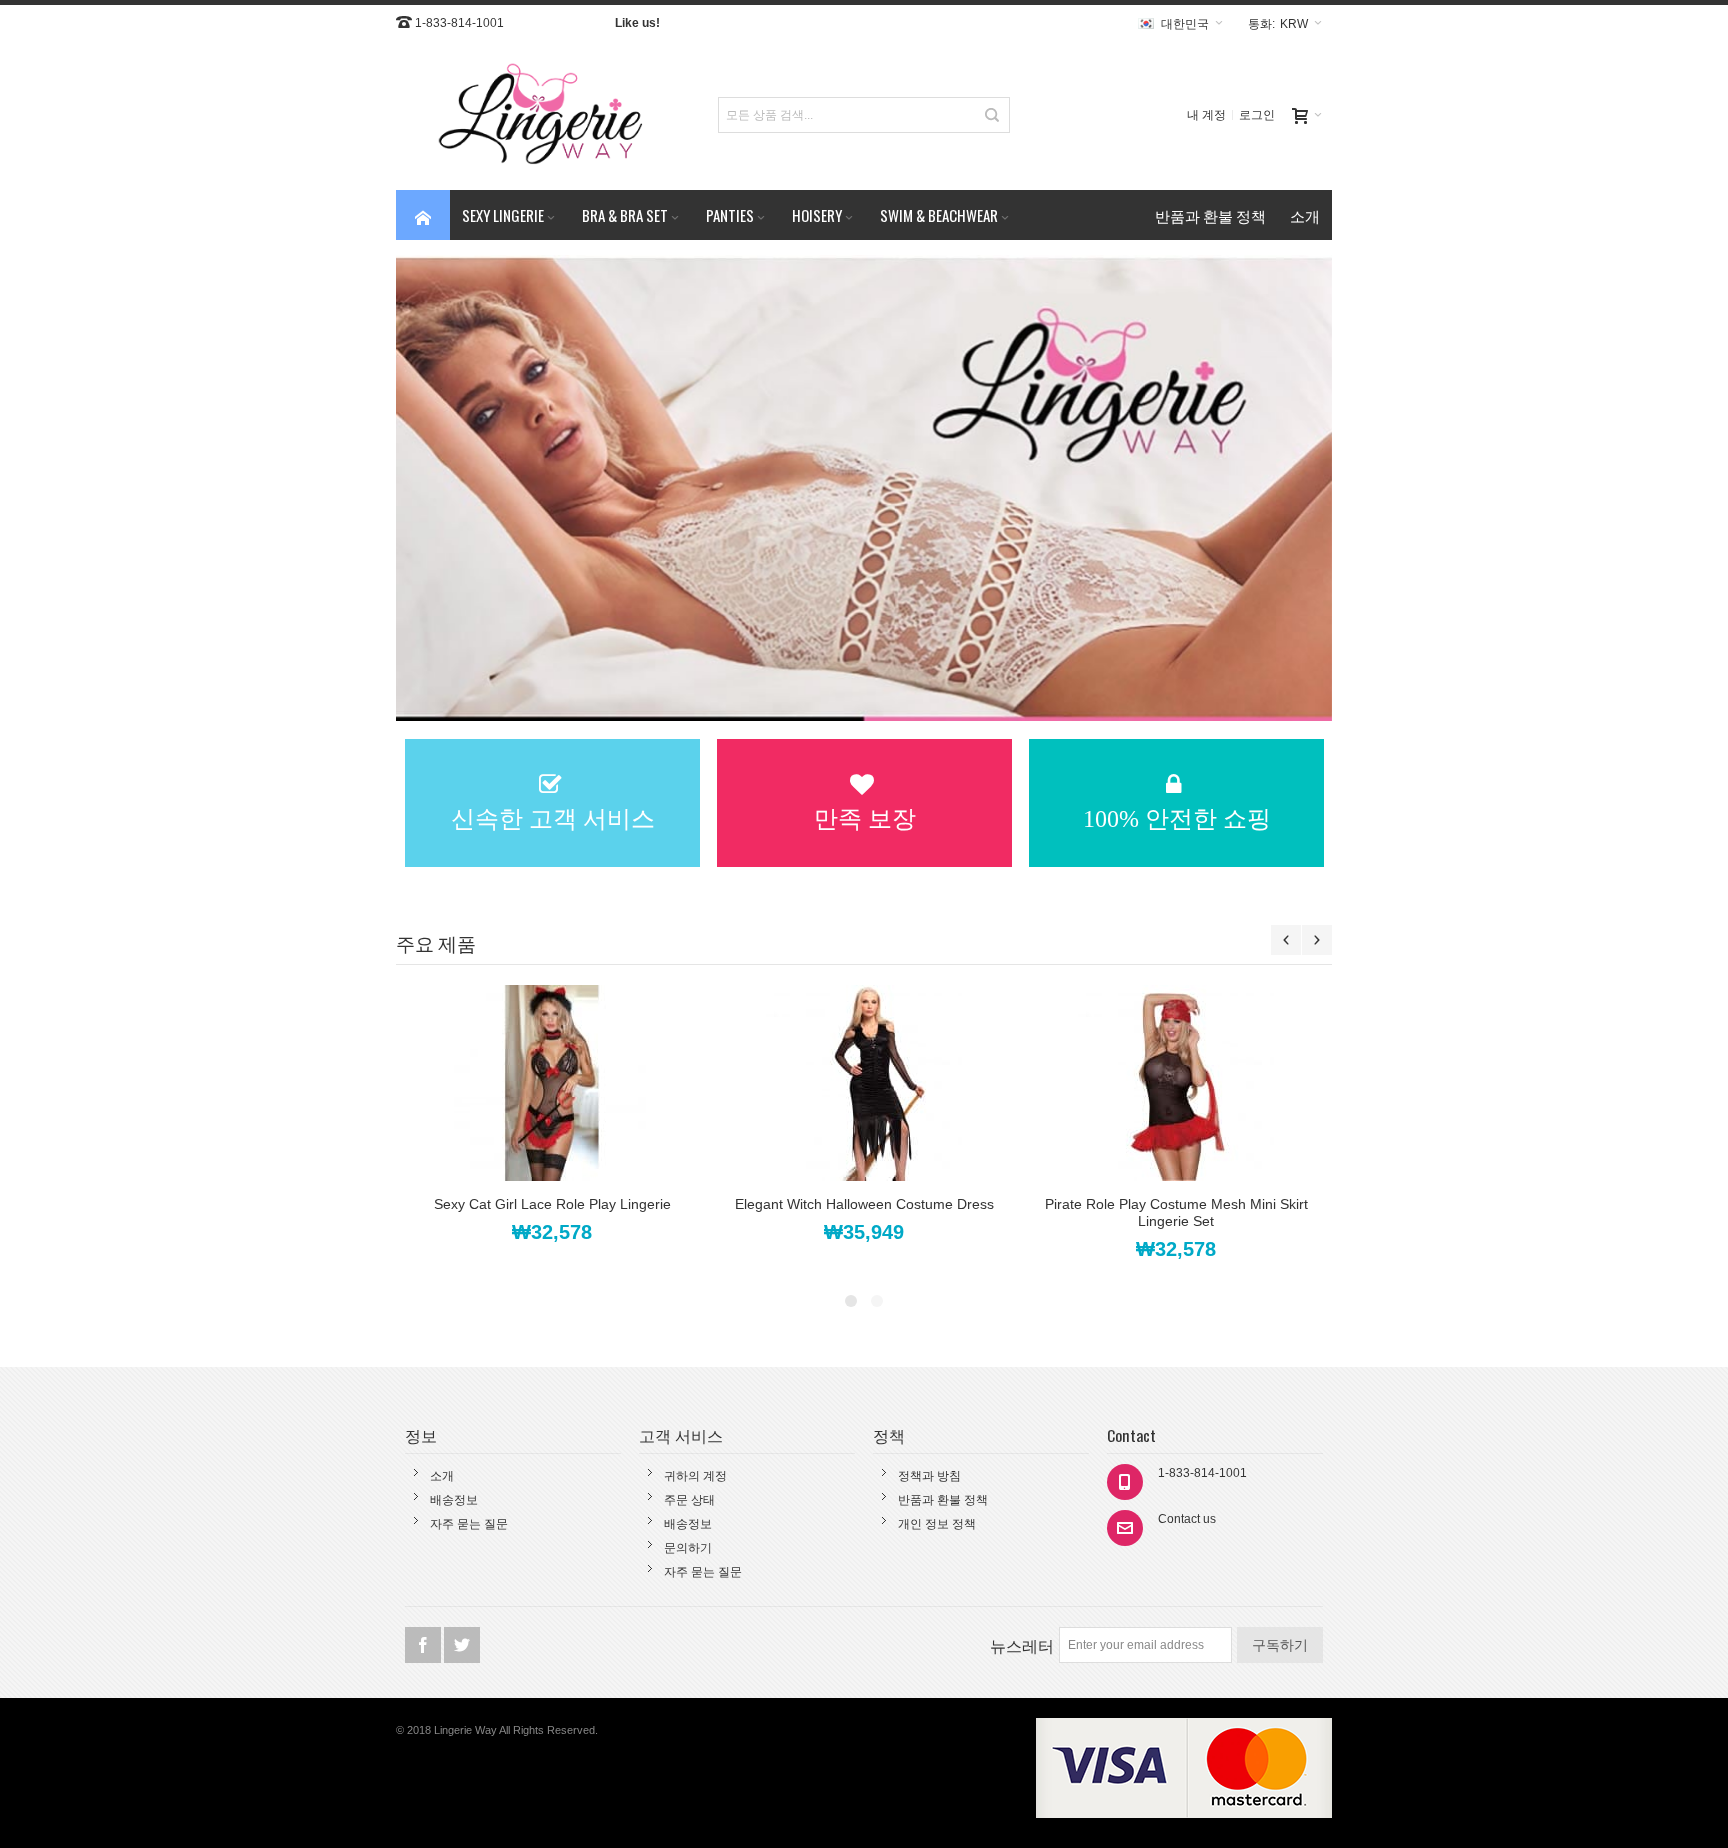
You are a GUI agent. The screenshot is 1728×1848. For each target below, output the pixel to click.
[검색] (992, 115)
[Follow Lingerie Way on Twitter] (462, 1646)
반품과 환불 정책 (943, 1500)
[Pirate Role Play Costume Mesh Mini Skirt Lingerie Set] (1176, 1083)
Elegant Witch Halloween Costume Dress (864, 1204)
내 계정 (1206, 115)
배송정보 (454, 1500)
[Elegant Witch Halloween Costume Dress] (864, 1083)
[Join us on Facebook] (424, 1646)
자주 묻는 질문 (469, 1524)
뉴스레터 (1022, 1645)
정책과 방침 (929, 1476)
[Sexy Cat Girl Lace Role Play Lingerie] (552, 1083)
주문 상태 (689, 1500)
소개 (442, 1476)
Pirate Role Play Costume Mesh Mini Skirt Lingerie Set (1176, 1212)
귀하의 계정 (695, 1476)
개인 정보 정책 (937, 1524)
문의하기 (688, 1548)
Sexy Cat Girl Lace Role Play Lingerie (552, 1204)
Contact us (1187, 1519)
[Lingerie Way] (542, 115)
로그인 (1257, 115)
